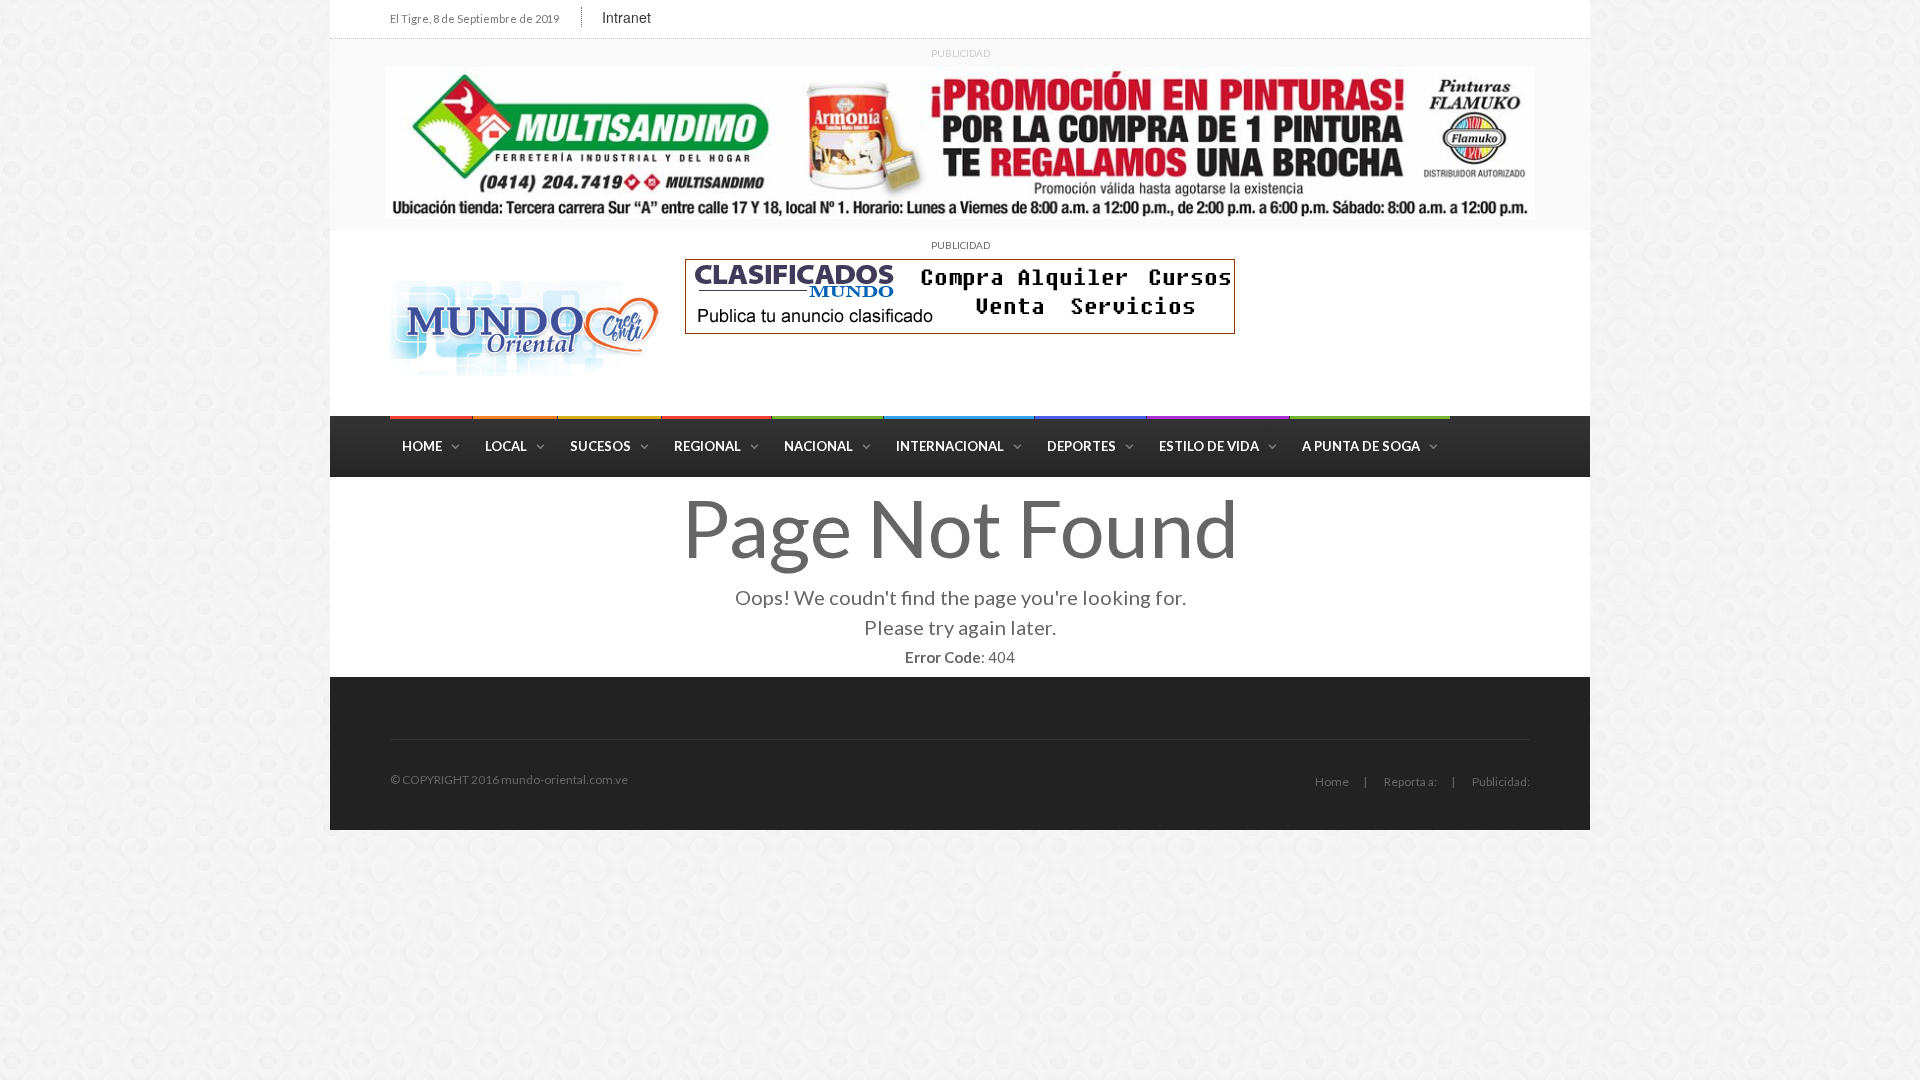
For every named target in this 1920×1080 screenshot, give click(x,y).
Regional (707, 446)
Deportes (1081, 446)
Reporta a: (1410, 781)
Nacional (818, 446)
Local (506, 446)
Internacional (950, 446)
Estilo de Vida (1209, 446)
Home (422, 446)
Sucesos (600, 446)
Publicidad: (1501, 781)
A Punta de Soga (1361, 446)
